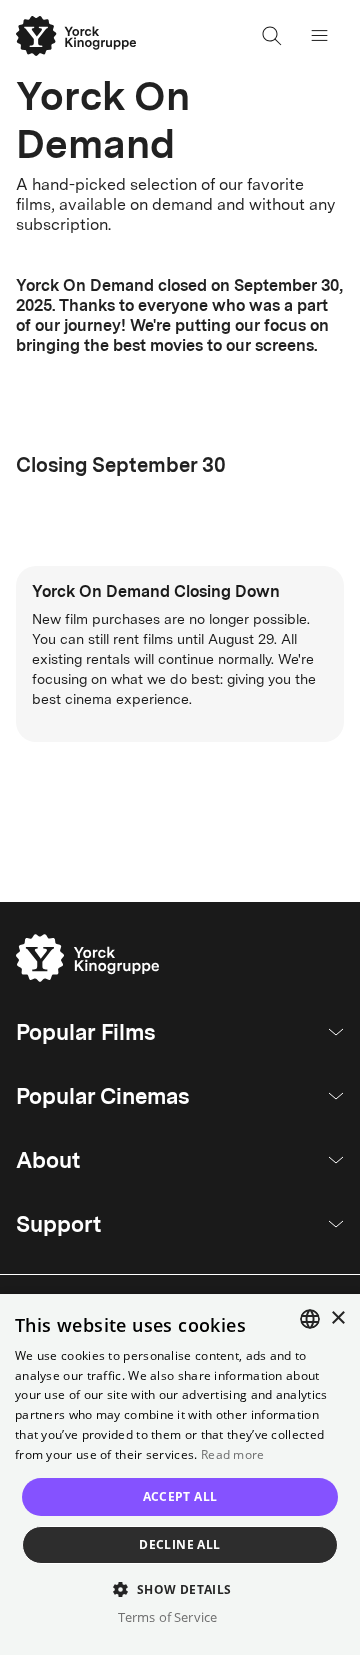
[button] (179, 1588)
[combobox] (310, 1319)
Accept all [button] (180, 1496)
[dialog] (180, 1474)
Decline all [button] (179, 1544)
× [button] (337, 1318)
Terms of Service (167, 1617)
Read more (233, 1454)
